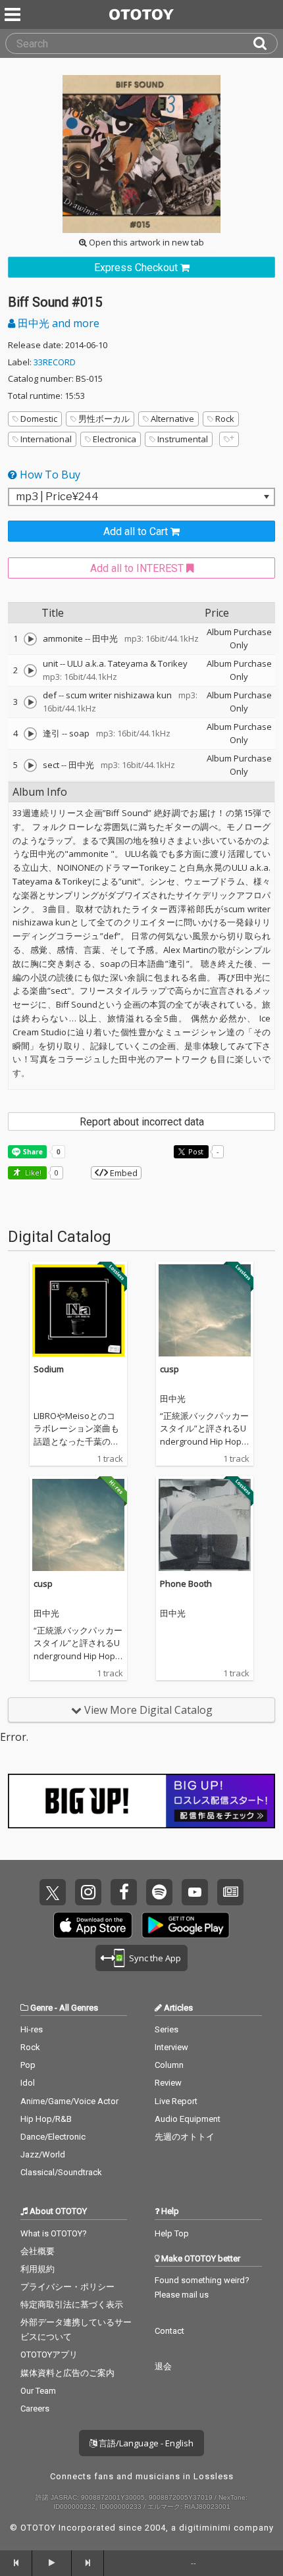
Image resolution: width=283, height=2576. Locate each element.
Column (169, 2065)
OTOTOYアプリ (49, 2355)
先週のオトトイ (185, 2137)
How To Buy (49, 475)
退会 (163, 2366)
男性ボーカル (104, 419)
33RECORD (55, 362)
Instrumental (183, 439)
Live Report (176, 2101)
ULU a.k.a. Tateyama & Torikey (127, 663)
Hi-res (32, 2029)
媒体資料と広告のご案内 (67, 2373)
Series (167, 2029)
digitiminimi (205, 2528)
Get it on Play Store (186, 1925)
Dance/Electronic (53, 2137)
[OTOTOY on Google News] (230, 1892)
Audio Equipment (188, 2119)
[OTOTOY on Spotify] (159, 1892)
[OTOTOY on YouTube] (195, 1892)
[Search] (265, 43)
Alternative (172, 419)
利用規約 (38, 2269)
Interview (171, 2047)
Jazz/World (43, 2154)
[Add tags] (229, 439)
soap (79, 733)
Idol (28, 2083)
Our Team (38, 2391)
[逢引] (30, 734)
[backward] (16, 2563)
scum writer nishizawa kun (119, 695)
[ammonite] (30, 639)
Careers (35, 2409)
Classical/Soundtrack (61, 2172)
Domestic (39, 419)
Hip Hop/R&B (46, 2119)
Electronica (115, 439)
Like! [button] (32, 1172)
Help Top (172, 2233)
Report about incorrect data (142, 1122)
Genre (41, 2008)
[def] (30, 702)
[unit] (30, 671)
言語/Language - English (145, 2443)
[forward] (88, 2563)
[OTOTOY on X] (53, 1892)
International (46, 439)
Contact (169, 2331)
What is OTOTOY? (54, 2233)
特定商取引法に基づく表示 (72, 2305)
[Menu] (14, 14)
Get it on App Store (93, 1925)
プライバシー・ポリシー (67, 2287)
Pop (28, 2065)
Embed (123, 1173)
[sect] (30, 765)
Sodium (49, 1369)
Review (168, 2083)
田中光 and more (57, 323)
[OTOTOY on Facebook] (124, 1892)
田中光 (105, 638)
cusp (169, 1369)
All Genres (79, 2008)
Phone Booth (186, 1584)
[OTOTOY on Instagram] (88, 1892)
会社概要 (38, 2251)
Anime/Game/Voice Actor (69, 2101)
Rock (225, 419)
